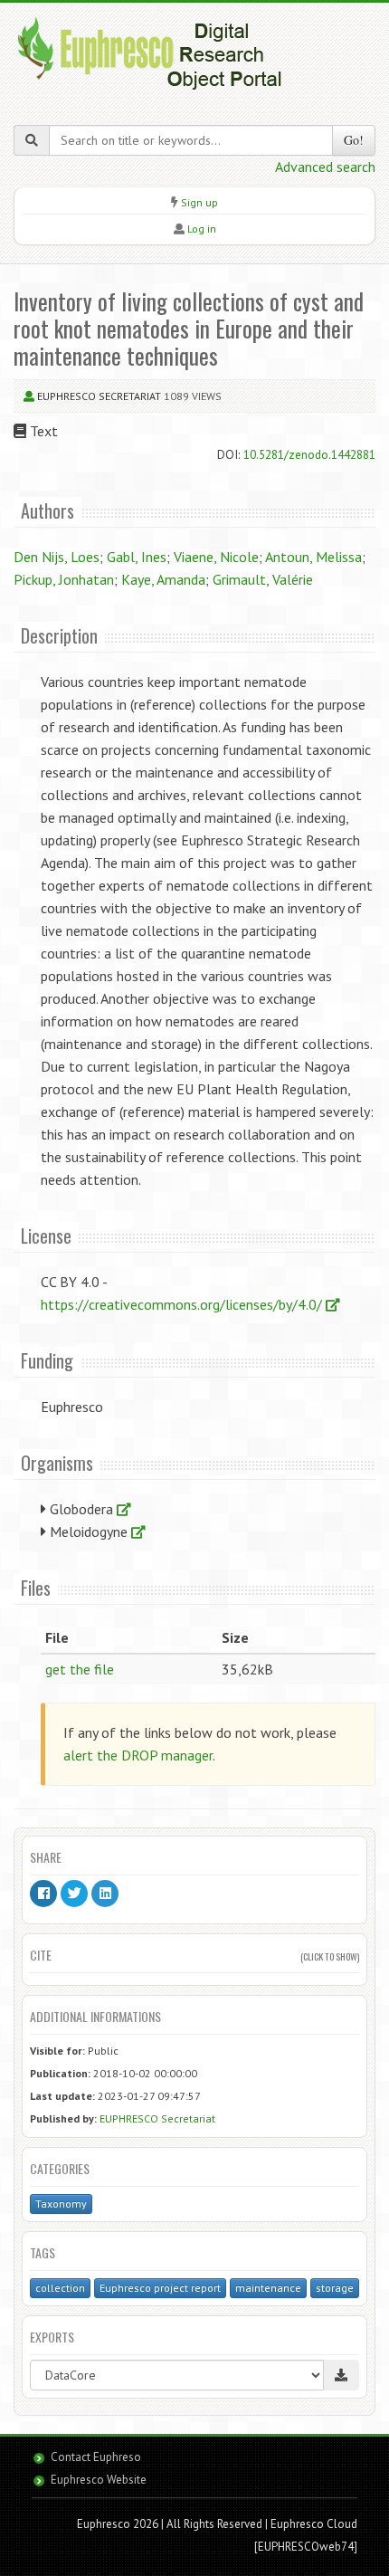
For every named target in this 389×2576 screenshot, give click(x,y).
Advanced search (325, 167)
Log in (202, 229)
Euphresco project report (160, 2288)
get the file (80, 1669)
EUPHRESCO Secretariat (99, 396)
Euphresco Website (99, 2480)
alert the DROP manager (138, 1755)
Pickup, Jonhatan (64, 579)
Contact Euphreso (96, 2457)
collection (60, 2288)
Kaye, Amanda (163, 579)
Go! (354, 140)
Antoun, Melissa (313, 557)
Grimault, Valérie (263, 579)
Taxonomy (61, 2204)
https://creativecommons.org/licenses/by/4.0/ (183, 1304)
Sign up (199, 202)
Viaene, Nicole (216, 557)
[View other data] (124, 1509)
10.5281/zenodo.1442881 (309, 454)
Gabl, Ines (137, 557)
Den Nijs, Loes (57, 557)
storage (335, 2288)
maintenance (268, 2288)
